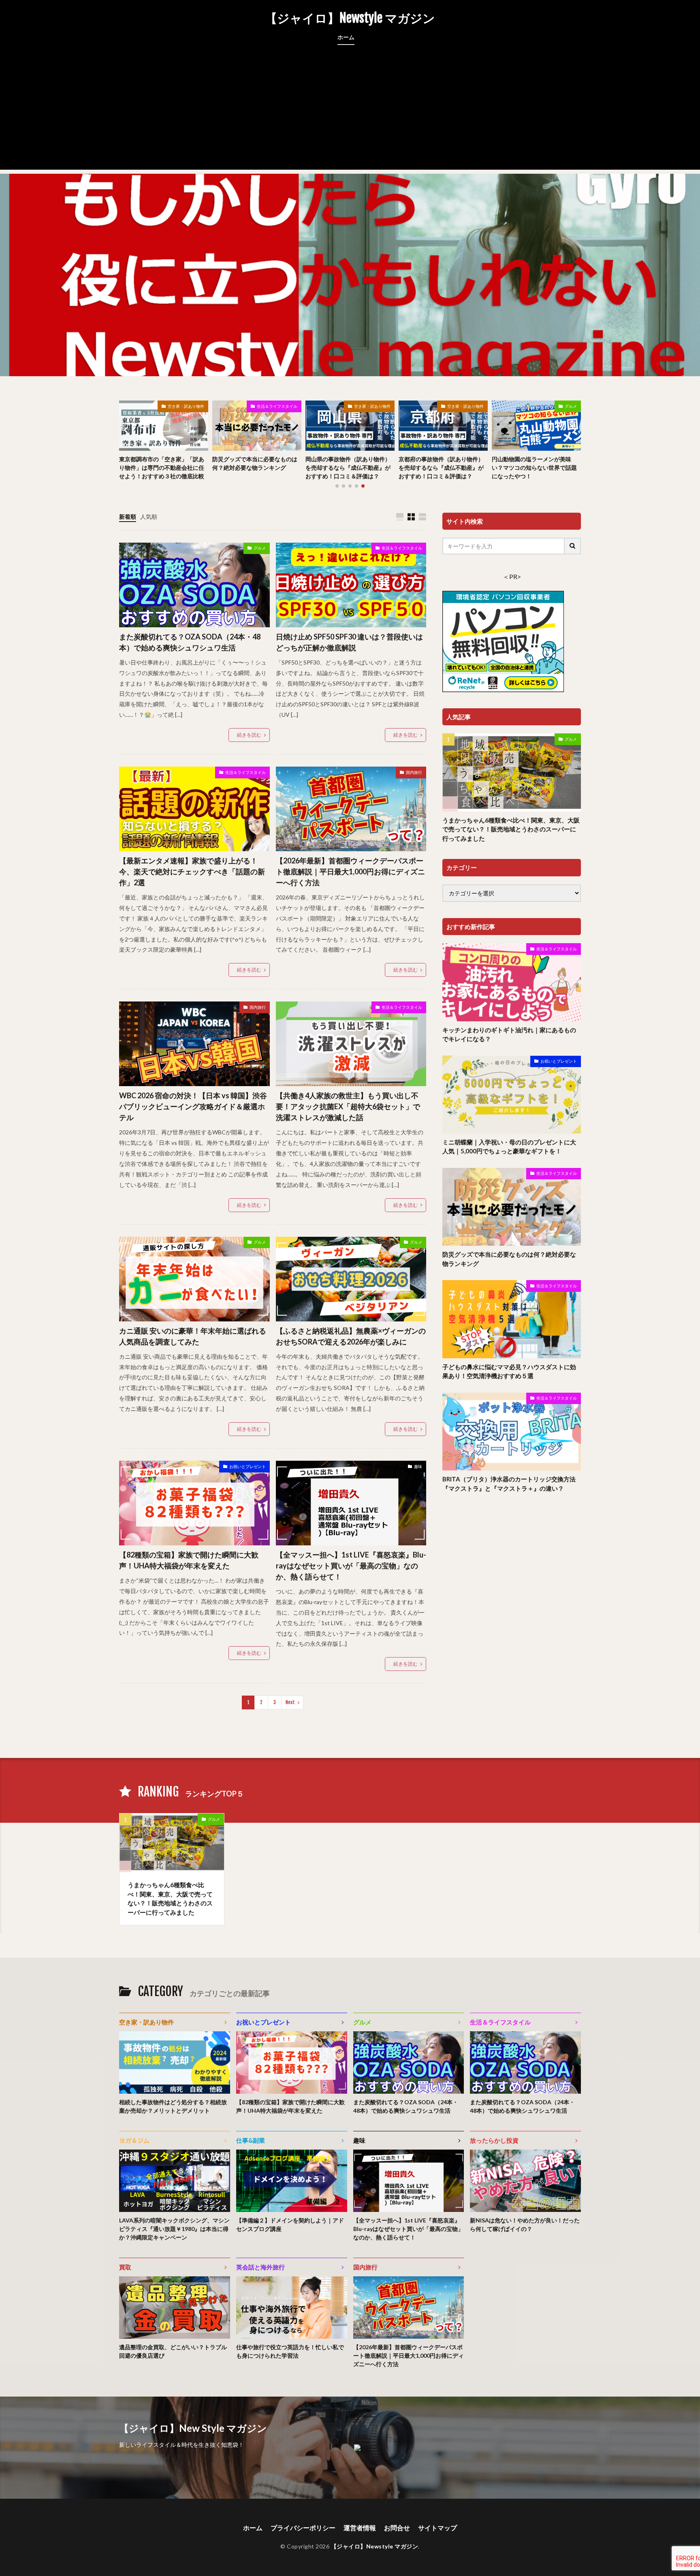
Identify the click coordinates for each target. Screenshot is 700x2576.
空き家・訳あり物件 (186, 406)
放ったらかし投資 (494, 2140)
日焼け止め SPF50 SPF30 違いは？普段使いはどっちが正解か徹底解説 (349, 642)
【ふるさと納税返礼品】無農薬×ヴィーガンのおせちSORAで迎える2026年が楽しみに (351, 1336)
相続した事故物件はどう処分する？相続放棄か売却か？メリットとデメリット (173, 2106)
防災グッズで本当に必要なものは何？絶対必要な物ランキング (255, 463)
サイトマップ (437, 2528)
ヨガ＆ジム (134, 2140)
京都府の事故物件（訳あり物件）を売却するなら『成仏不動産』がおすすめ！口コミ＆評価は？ (441, 468)
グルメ (571, 406)
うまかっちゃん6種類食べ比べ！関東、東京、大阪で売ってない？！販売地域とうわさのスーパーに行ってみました (511, 829)
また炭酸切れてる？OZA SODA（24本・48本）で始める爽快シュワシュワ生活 (190, 642)
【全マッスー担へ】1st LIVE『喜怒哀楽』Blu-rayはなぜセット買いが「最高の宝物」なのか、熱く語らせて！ (351, 1566)
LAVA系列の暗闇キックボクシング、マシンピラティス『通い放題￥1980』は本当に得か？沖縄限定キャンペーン (174, 2229)
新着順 (128, 517)
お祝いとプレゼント (248, 1466)
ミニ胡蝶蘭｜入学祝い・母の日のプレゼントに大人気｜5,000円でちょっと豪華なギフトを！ (509, 1147)
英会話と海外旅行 (260, 2267)
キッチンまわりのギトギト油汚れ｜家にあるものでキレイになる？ (509, 1034)
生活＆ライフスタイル (277, 406)
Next (290, 1702)
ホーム (346, 37)
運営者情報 (360, 2528)
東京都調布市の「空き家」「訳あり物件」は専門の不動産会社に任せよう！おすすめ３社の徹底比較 (162, 468)
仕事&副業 (251, 2140)
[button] (127, 430)
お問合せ (397, 2528)
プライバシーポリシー (303, 2528)
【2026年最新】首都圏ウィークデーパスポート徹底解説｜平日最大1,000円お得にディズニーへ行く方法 (350, 871)
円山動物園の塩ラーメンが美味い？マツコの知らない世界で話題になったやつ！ (534, 468)
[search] (573, 546)
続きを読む (249, 735)
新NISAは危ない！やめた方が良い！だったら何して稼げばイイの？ (525, 2224)
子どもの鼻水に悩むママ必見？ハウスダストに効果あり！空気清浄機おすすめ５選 (509, 1371)
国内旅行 (414, 772)
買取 (125, 2267)
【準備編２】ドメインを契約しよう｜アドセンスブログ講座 (290, 2224)
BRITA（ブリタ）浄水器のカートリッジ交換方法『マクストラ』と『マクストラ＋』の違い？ (509, 1484)
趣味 (418, 1466)
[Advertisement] (350, 113)
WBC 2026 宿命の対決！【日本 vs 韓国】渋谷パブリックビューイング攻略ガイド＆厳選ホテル (193, 1106)
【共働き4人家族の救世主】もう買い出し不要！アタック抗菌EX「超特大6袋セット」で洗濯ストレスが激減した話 (348, 1106)
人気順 (149, 517)
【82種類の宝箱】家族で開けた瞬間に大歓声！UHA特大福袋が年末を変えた (189, 1560)
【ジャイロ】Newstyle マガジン (350, 18)
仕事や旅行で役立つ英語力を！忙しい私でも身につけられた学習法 (290, 2351)
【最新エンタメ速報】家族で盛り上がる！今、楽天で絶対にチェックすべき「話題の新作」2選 (192, 871)
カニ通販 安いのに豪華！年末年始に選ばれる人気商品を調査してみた (193, 1336)
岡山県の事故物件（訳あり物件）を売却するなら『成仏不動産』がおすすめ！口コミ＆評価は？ (348, 468)
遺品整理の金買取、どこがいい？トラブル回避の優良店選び (173, 2351)
